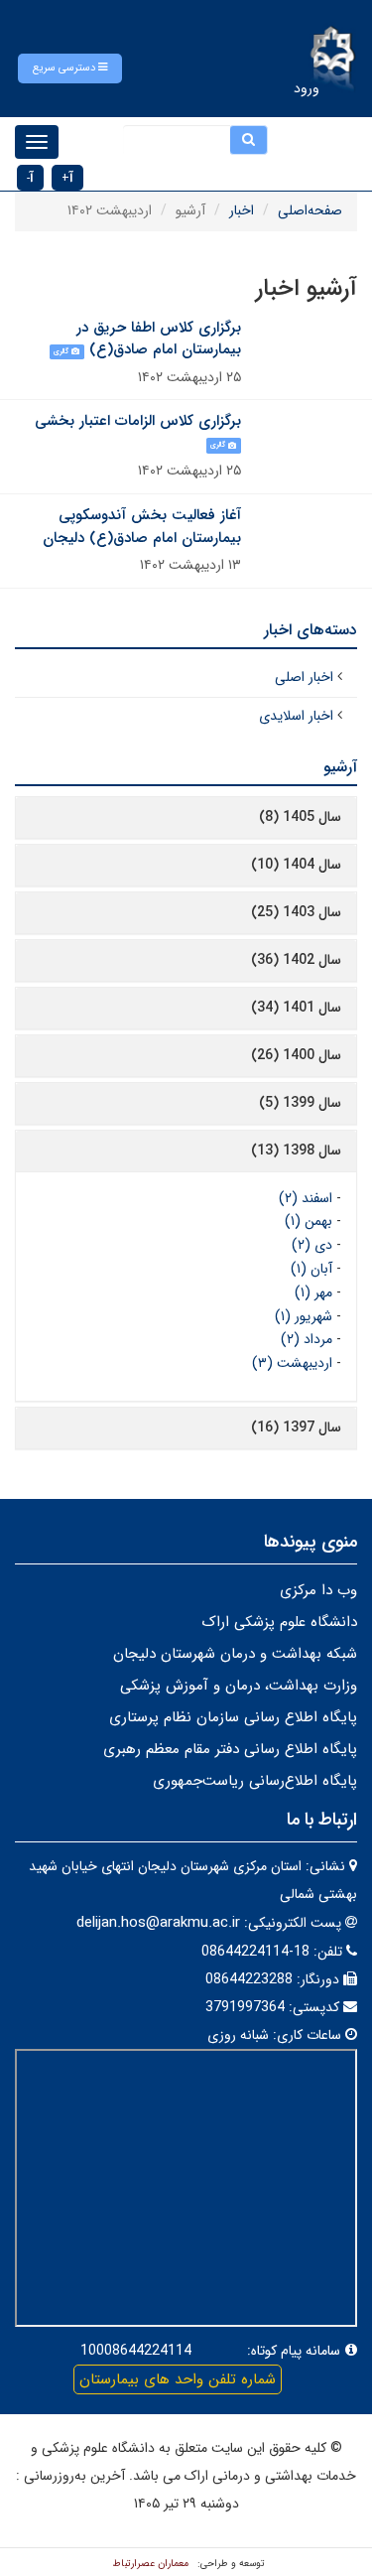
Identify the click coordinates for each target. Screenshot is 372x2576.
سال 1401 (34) (296, 1008)
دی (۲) (312, 1245)
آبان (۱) (311, 1269)
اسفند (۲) (306, 1198)
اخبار (242, 210)
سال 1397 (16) (296, 1427)
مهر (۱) (313, 1292)
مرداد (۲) (307, 1339)
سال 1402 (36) (296, 960)
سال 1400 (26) (296, 1055)
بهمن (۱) (309, 1221)
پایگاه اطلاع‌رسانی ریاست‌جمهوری (255, 1781)
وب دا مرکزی (318, 1590)
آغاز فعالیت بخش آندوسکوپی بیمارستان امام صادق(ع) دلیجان (142, 527)
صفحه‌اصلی (310, 210)
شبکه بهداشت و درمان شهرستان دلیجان (235, 1654)
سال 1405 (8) (300, 817)
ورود (307, 88)
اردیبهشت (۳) (292, 1363)
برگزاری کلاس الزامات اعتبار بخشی (138, 421)
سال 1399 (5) (300, 1103)
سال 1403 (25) (296, 912)
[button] (70, 68)
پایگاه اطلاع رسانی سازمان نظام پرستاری (233, 1717)
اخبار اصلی (304, 677)
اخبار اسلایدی (296, 716)
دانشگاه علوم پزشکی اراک (279, 1622)
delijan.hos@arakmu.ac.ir (158, 1923)
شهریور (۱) (304, 1316)
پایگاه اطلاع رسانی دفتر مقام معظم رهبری (230, 1749)
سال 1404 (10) (296, 865)
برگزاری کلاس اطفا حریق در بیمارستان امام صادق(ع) (159, 339)
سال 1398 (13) (296, 1151)
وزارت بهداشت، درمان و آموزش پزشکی (239, 1686)
